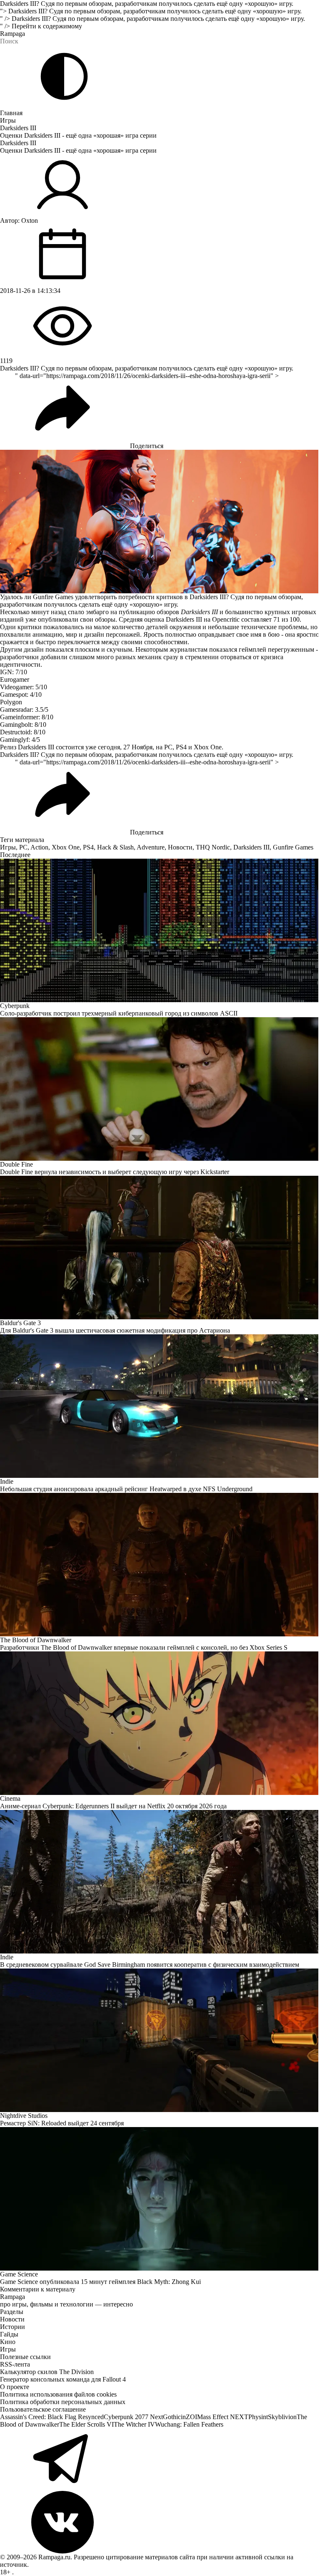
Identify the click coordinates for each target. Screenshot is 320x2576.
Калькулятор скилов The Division (47, 2372)
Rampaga (12, 34)
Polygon (11, 702)
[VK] (160, 2522)
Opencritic (226, 619)
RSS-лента (15, 2364)
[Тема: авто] (64, 76)
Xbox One (66, 847)
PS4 (88, 847)
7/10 (21, 672)
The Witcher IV (134, 2424)
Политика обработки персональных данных (63, 2402)
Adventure (151, 847)
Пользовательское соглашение (43, 2409)
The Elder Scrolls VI (86, 2424)
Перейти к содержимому (47, 26)
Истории (12, 2327)
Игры (8, 120)
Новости (180, 847)
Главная (11, 113)
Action (39, 847)
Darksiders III (18, 128)
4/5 (36, 740)
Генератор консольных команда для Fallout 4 (63, 2379)
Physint (258, 2417)
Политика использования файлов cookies (58, 2394)
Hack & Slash (115, 847)
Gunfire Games (293, 847)
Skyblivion (282, 2417)
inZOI (189, 2417)
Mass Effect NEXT (223, 2417)
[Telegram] (160, 2460)
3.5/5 (42, 710)
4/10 (36, 694)
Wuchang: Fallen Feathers (189, 2424)
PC (23, 847)
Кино (8, 2342)
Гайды (9, 2334)
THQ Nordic (213, 847)
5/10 (41, 687)
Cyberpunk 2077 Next (133, 2417)
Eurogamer (15, 679)
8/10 (47, 717)
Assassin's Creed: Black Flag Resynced (52, 2417)
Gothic (172, 2417)
